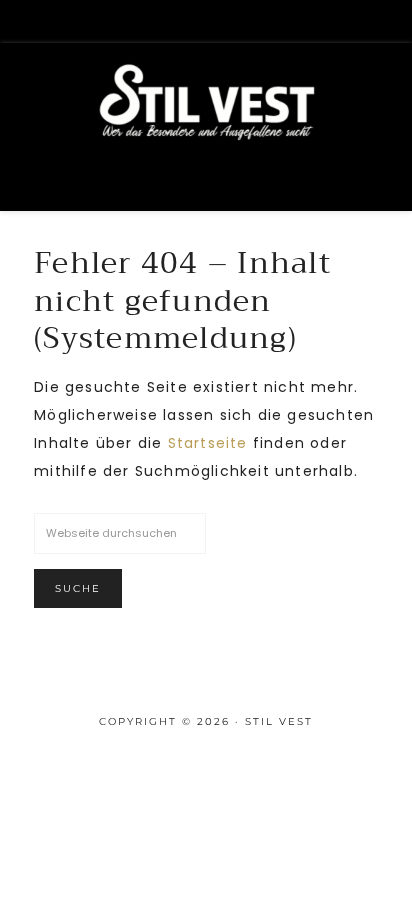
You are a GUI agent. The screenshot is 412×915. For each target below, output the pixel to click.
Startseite (208, 443)
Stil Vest (206, 130)
